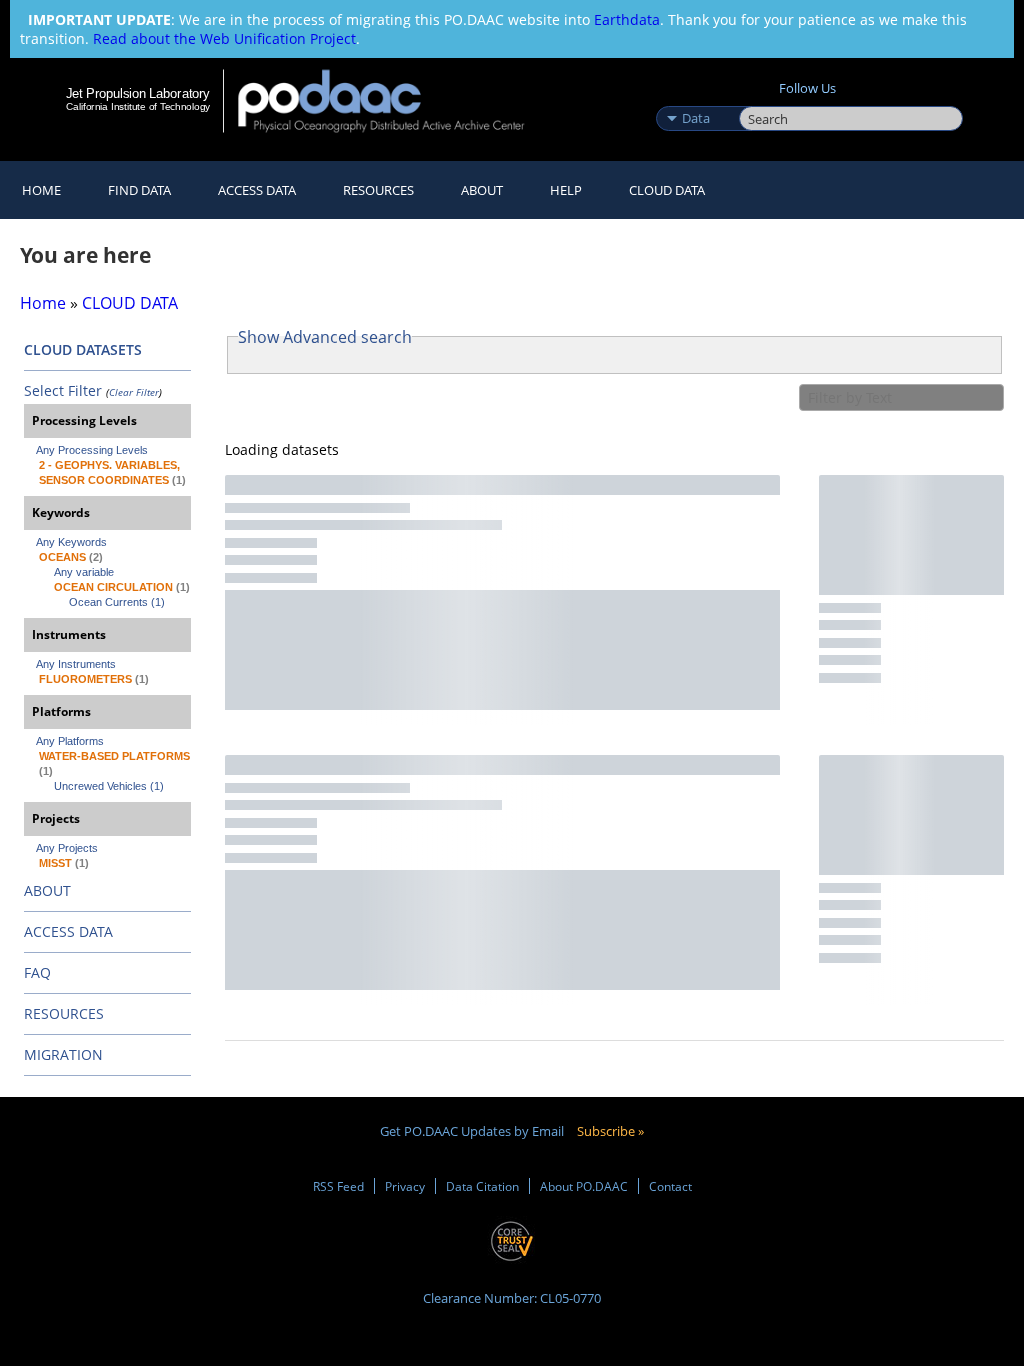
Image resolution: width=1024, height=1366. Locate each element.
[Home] (394, 100)
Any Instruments (76, 664)
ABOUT (47, 890)
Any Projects (67, 848)
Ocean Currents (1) (117, 602)
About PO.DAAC (584, 1186)
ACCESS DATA (68, 931)
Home (41, 190)
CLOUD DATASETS (83, 349)
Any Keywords (71, 542)
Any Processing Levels (92, 450)
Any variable (84, 572)
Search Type (695, 97)
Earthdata (627, 19)
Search (761, 97)
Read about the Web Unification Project (224, 38)
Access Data (257, 190)
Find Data (139, 190)
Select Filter (63, 390)
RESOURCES (378, 190)
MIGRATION (63, 1054)
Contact (670, 1186)
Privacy (405, 1186)
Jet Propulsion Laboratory (138, 93)
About (482, 190)
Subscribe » (610, 1131)
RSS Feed (338, 1186)
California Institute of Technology (138, 106)
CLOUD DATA (667, 190)
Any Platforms (70, 741)
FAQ (37, 972)
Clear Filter (134, 392)
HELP (566, 190)
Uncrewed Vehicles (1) (109, 786)
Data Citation (482, 1186)
